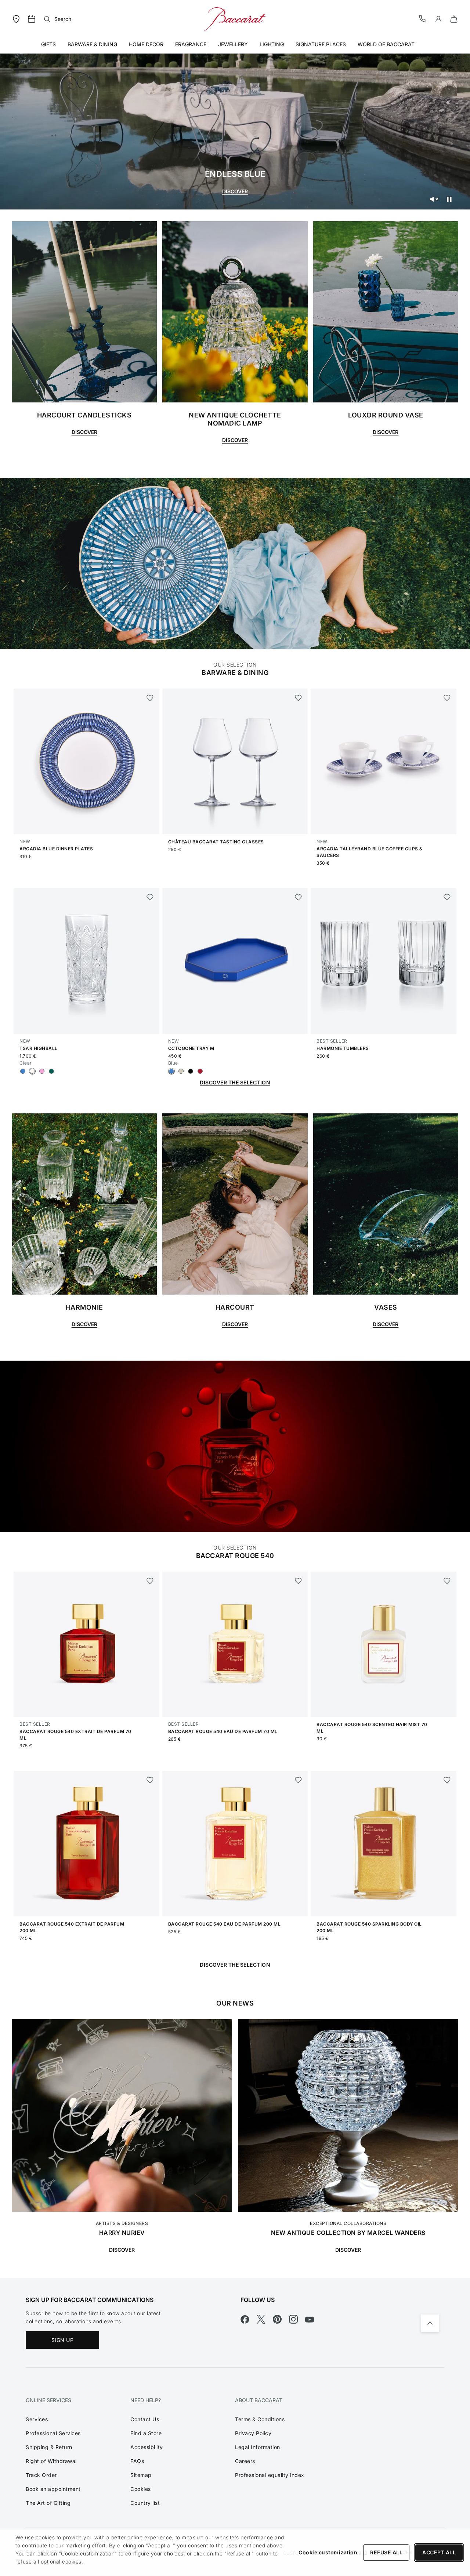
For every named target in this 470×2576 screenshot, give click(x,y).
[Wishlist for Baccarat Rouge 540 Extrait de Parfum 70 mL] (150, 1581)
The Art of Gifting (48, 2503)
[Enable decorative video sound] (434, 199)
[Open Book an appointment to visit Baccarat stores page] (32, 19)
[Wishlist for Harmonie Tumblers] (447, 897)
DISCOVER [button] (84, 1324)
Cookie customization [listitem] (328, 2552)
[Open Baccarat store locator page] (16, 19)
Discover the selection (235, 1965)
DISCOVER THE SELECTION (235, 1082)
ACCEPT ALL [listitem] (439, 2552)
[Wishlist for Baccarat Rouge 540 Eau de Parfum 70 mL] (298, 1581)
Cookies (141, 2489)
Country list (145, 2503)
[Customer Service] (423, 19)
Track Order (41, 2475)
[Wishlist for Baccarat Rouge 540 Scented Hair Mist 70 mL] (447, 1581)
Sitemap (141, 2475)
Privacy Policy (253, 2433)
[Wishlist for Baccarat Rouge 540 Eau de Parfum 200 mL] (298, 1780)
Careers (245, 2461)
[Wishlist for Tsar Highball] (150, 897)
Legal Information (258, 2447)
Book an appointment (53, 2489)
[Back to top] (430, 2323)
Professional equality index (270, 2475)
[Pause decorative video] (449, 199)
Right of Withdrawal (51, 2461)
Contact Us (145, 2419)
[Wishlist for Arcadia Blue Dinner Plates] (150, 698)
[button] (438, 19)
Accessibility (147, 2447)
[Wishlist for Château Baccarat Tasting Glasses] (298, 698)
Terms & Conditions (260, 2419)
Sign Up (63, 2340)
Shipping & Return (49, 2447)
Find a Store (146, 2433)
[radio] (23, 1071)
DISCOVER (235, 191)
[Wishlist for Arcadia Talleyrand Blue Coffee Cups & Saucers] (447, 698)
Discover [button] (84, 432)
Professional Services (53, 2433)
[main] (235, 1139)
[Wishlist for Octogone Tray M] (298, 897)
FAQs (137, 2461)
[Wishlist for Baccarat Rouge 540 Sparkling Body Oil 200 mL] (447, 1780)
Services (37, 2419)
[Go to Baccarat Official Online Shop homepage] (235, 19)
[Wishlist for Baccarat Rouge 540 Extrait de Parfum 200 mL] (150, 1780)
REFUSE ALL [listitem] (386, 2552)
